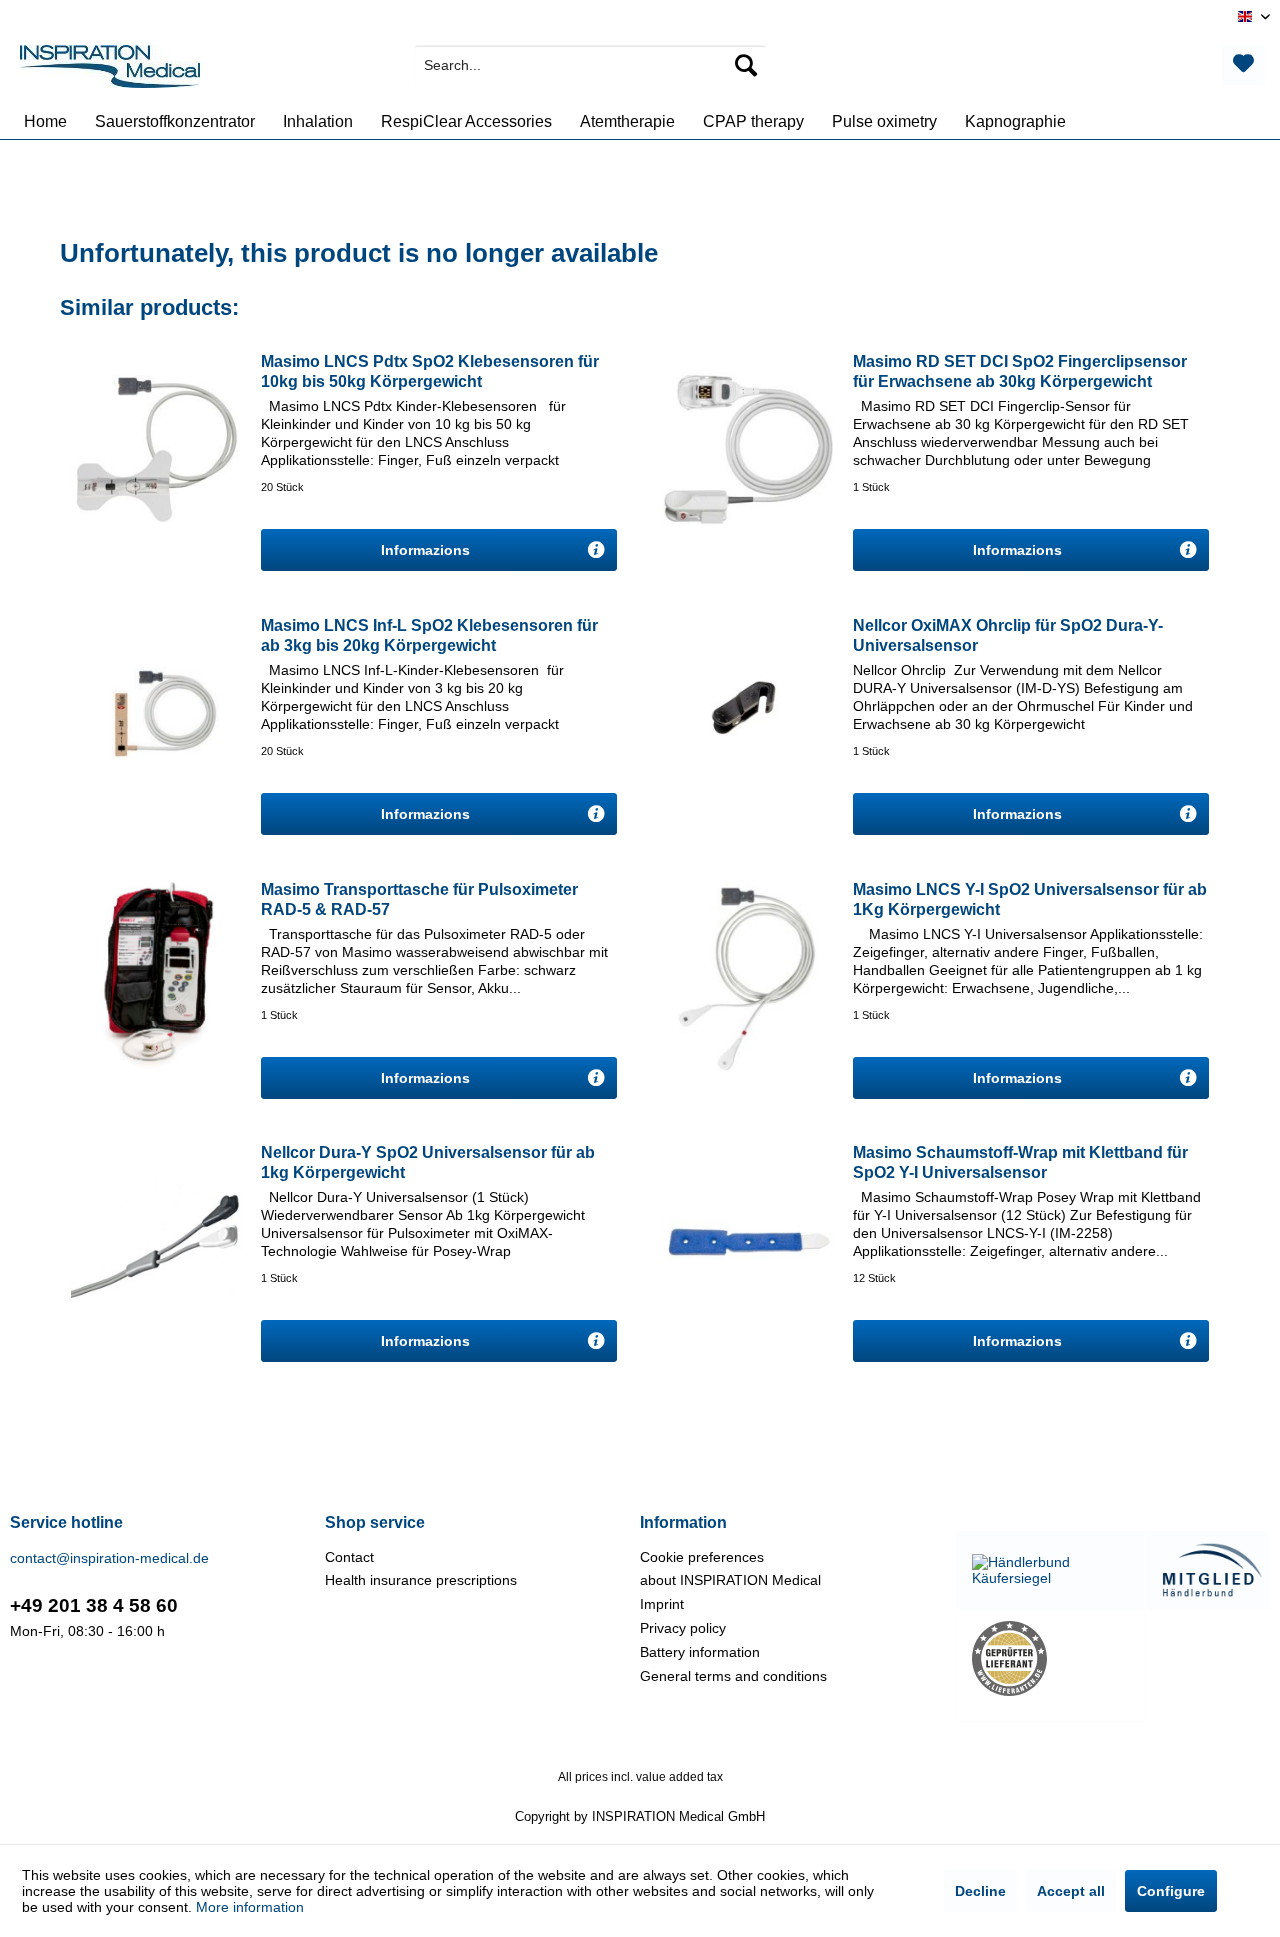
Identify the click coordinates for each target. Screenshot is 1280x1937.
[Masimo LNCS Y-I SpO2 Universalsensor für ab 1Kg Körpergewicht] (748, 976)
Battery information (700, 1652)
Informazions (427, 550)
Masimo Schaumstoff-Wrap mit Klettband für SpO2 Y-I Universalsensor (1020, 1162)
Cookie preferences (702, 1557)
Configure (1171, 1891)
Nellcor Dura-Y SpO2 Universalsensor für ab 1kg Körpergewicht (428, 1162)
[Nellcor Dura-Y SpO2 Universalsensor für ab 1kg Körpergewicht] (156, 1239)
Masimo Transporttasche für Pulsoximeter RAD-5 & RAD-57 (419, 899)
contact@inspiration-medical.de (109, 1558)
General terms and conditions (733, 1676)
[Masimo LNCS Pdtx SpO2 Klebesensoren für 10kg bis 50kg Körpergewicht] (156, 448)
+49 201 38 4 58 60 (94, 1605)
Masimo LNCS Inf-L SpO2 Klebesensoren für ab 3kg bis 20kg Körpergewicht (429, 635)
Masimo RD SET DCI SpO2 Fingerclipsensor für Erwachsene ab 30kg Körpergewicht (1020, 371)
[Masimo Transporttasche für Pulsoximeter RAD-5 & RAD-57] (156, 976)
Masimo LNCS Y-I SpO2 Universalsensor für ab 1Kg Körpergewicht (1030, 899)
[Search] (746, 65)
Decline (980, 1891)
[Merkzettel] (1243, 65)
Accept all (1071, 1891)
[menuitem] (590, 65)
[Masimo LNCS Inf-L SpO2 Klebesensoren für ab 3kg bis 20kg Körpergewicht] (156, 712)
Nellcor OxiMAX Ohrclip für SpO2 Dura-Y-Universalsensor (1008, 635)
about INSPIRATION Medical (730, 1580)
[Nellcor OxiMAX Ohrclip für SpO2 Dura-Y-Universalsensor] (748, 712)
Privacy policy (683, 1628)
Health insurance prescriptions (421, 1580)
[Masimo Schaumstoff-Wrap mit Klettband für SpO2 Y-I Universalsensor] (748, 1239)
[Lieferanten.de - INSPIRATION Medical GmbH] (1050, 1658)
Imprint (662, 1604)
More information (250, 1907)
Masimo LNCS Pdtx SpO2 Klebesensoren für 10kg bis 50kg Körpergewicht (430, 371)
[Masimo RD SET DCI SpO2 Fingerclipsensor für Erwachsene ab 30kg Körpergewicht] (748, 448)
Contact (349, 1557)
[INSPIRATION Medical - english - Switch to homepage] (110, 70)
